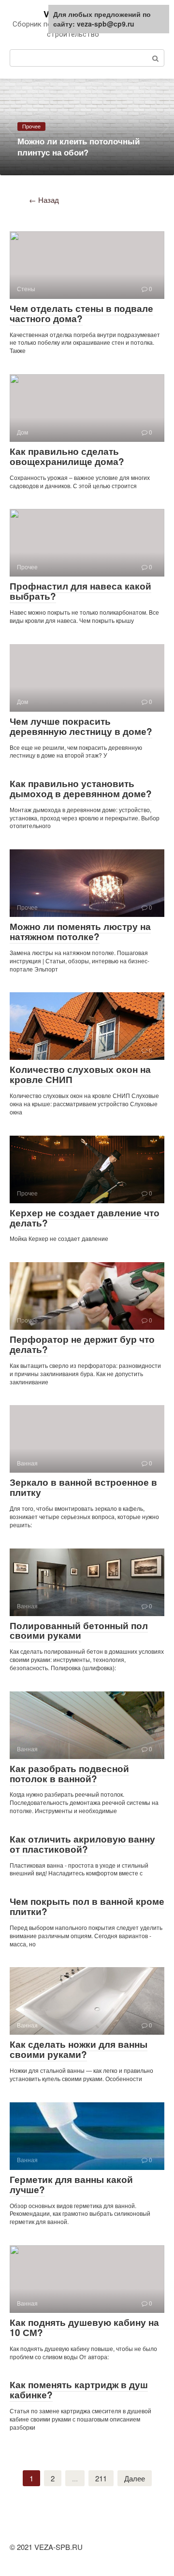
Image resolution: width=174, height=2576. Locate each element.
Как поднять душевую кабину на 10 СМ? (84, 2327)
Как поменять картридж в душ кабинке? (79, 2390)
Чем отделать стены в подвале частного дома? (81, 313)
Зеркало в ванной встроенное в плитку (83, 1487)
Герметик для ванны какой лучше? (71, 2184)
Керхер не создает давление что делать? (85, 1218)
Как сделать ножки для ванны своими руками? (79, 2049)
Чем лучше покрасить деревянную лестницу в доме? (81, 726)
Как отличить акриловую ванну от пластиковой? (82, 1844)
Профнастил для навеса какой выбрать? (80, 591)
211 (101, 2478)
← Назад (44, 200)
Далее (135, 2478)
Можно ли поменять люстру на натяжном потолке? (80, 931)
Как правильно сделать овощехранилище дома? (67, 456)
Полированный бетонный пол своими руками (79, 1631)
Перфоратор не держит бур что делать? (82, 1344)
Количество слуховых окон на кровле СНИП (80, 1074)
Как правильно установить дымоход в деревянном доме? (81, 788)
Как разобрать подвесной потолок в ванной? (69, 1774)
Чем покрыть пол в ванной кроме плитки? (87, 1906)
